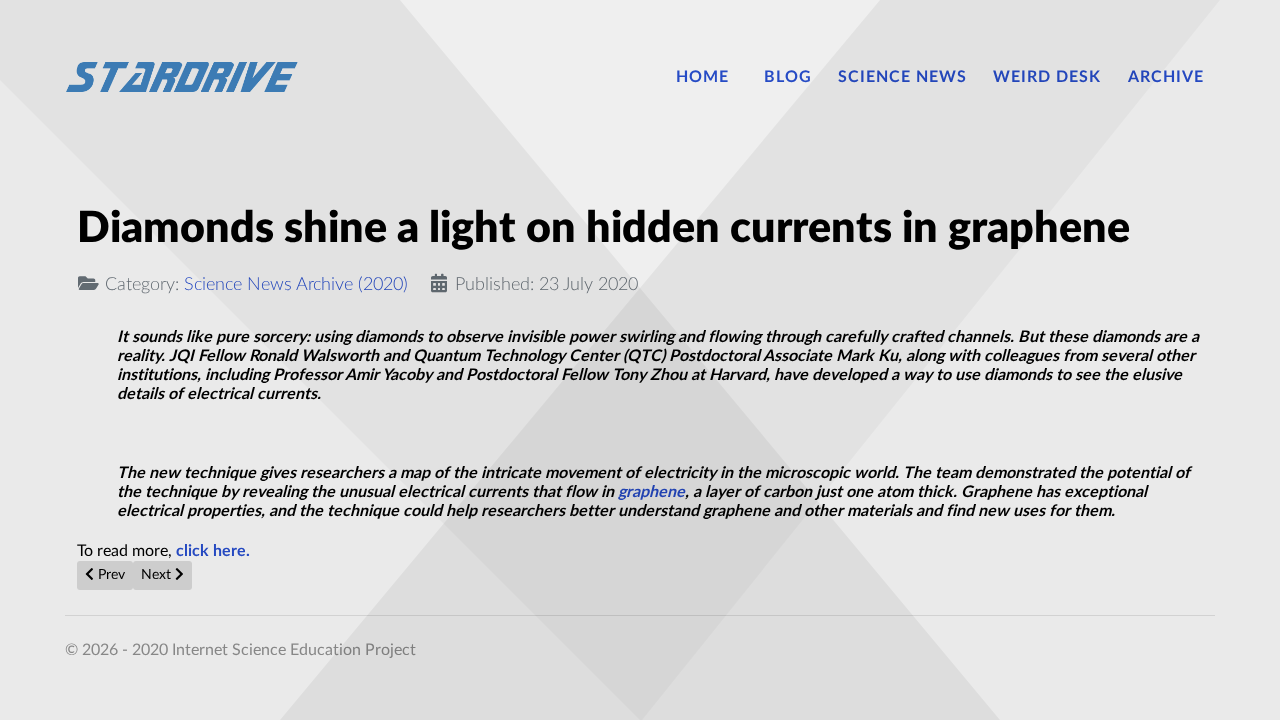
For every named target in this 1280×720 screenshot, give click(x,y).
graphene (651, 492)
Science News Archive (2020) (296, 284)
